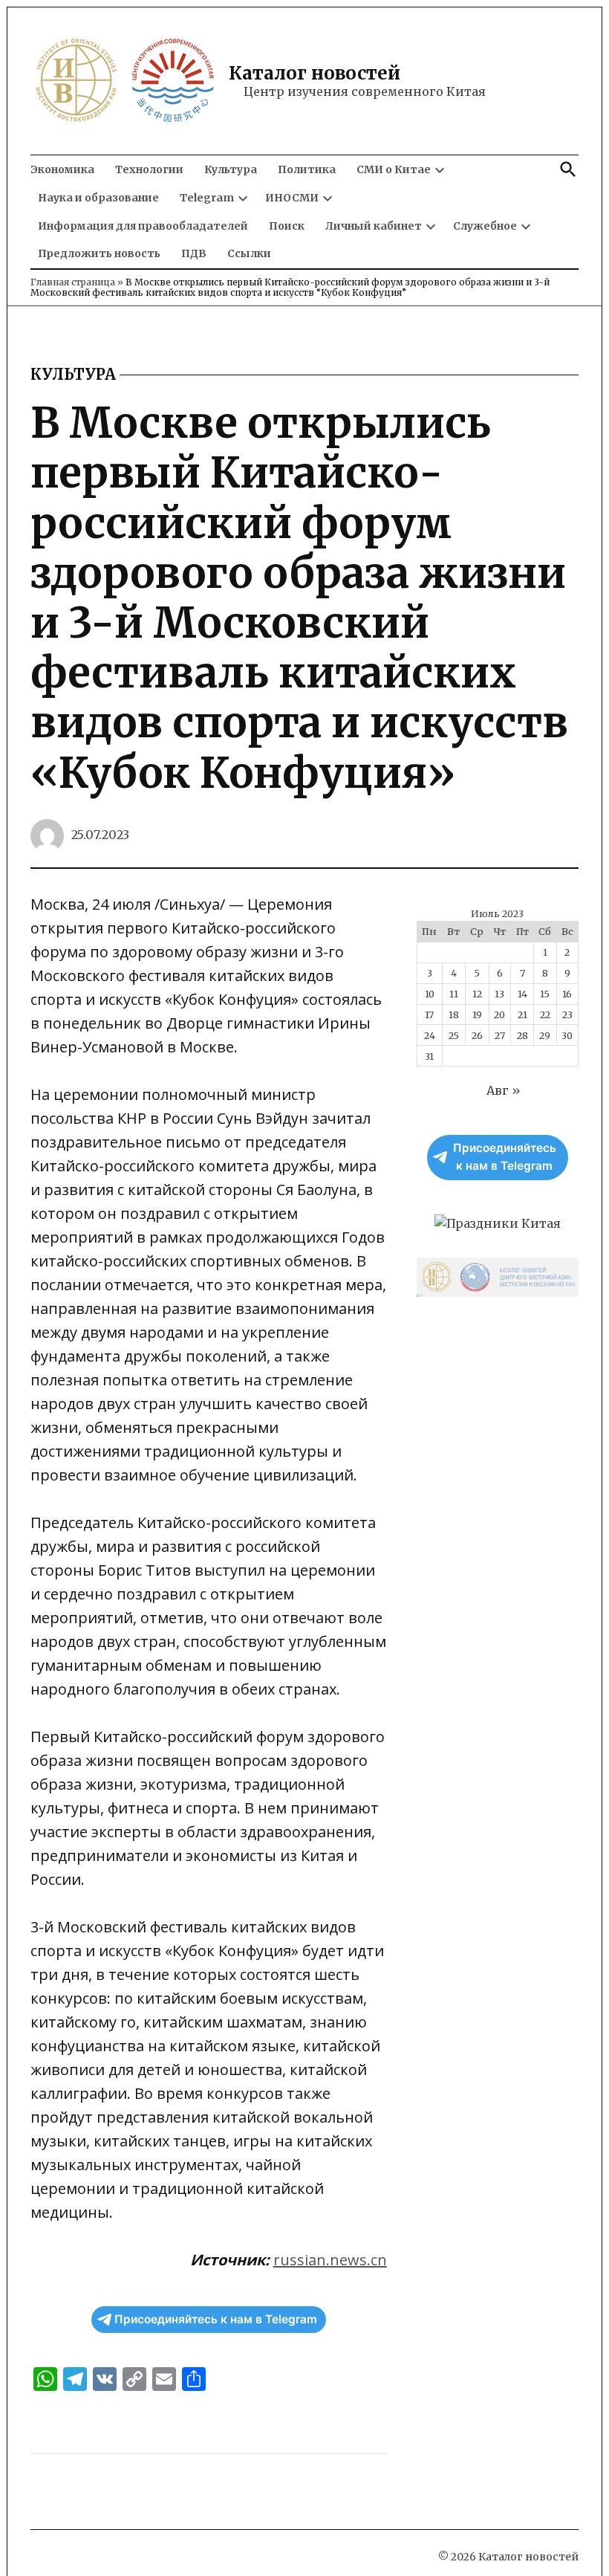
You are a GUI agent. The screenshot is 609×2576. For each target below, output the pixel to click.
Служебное (485, 226)
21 (522, 1014)
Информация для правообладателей (143, 226)
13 (499, 994)
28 (522, 1035)
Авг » (504, 1090)
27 (500, 1035)
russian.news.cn (330, 2260)
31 (429, 1056)
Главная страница (73, 282)
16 (567, 994)
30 (567, 1035)
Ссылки (249, 253)
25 (454, 1035)
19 (477, 1014)
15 (545, 994)
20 (499, 1014)
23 (567, 1014)
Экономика (62, 169)
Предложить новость (99, 253)
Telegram (207, 198)
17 (429, 1014)
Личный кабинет (374, 226)
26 (477, 1035)
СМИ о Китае (394, 169)
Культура (231, 169)
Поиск (287, 226)
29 (545, 1035)
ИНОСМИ (292, 198)
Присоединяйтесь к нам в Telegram (216, 2319)
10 (430, 994)
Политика (307, 169)
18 (454, 1014)
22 (545, 1014)
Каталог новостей (315, 73)
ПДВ (194, 253)
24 (430, 1035)
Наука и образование (98, 198)
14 (522, 994)
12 (477, 994)
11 (454, 994)
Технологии (149, 169)
